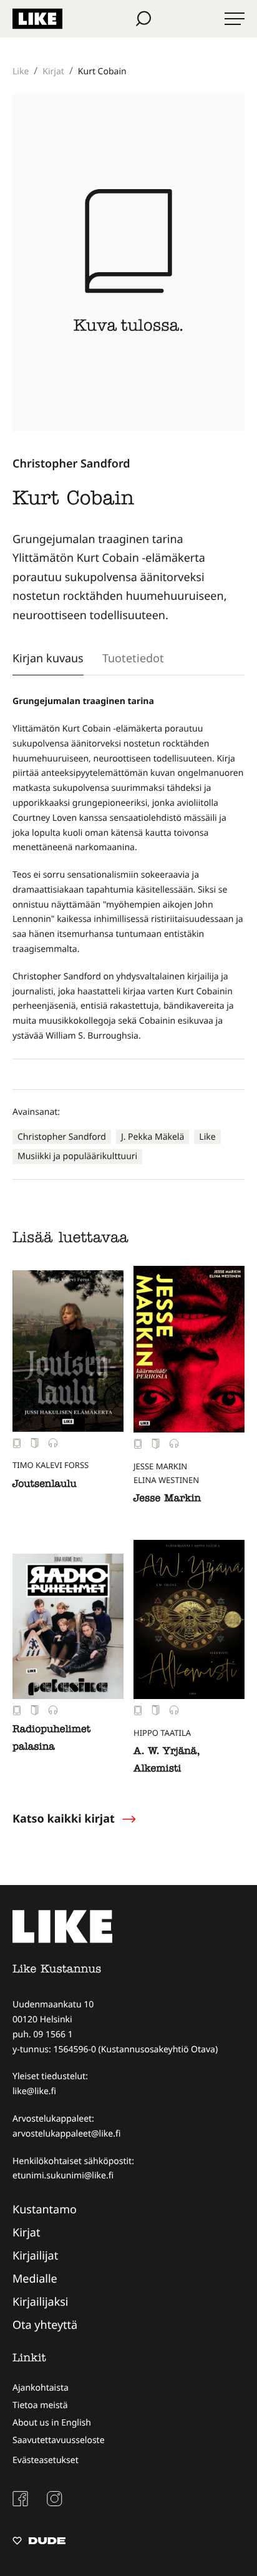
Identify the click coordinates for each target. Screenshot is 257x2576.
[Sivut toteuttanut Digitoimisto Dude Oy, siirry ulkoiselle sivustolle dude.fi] (39, 2542)
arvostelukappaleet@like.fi (66, 2134)
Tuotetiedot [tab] (133, 658)
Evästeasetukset (46, 2460)
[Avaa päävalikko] (235, 19)
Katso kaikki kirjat (64, 1819)
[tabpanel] (128, 869)
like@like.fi (34, 2091)
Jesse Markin (167, 1499)
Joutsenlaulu (45, 1485)
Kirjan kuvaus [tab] (48, 658)
